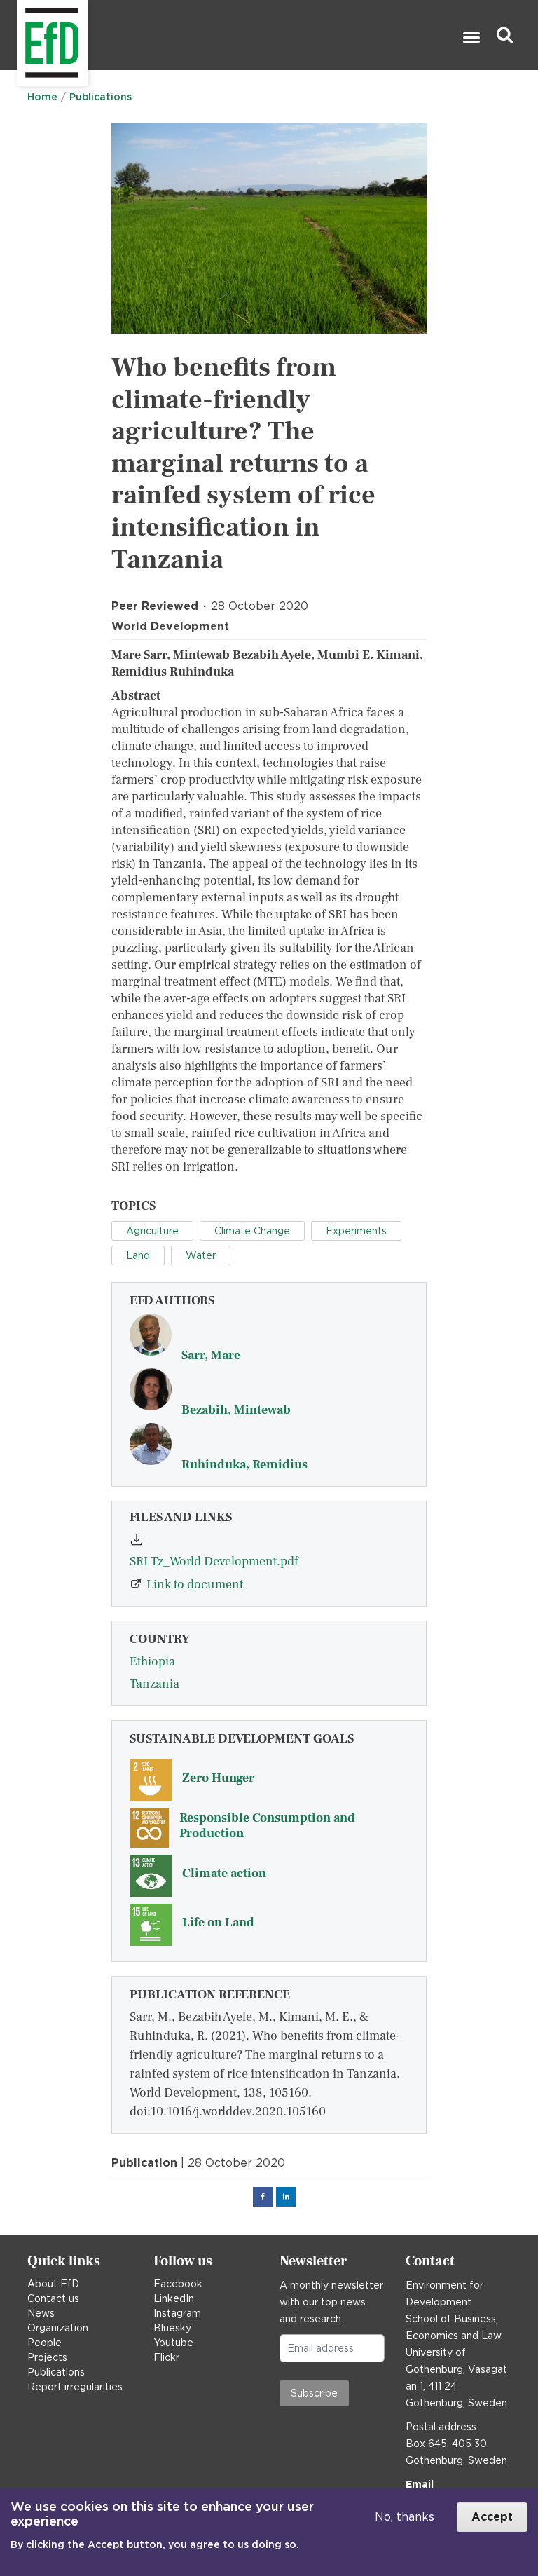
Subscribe (314, 2393)
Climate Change (252, 1231)
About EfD (53, 2284)
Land (138, 1255)
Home (42, 97)
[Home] (19, 35)
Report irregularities (75, 2387)
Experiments (356, 1231)
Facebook (178, 2284)
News (41, 2313)
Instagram (177, 2313)
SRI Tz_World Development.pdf (214, 1561)
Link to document (195, 1585)
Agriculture (152, 1231)
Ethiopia (152, 1662)
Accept (492, 2517)
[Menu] (471, 39)
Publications (101, 97)
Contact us (53, 2298)
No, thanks (405, 2517)
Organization (58, 2328)
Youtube (173, 2343)
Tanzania (154, 1684)
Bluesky (172, 2328)
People (44, 2343)
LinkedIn (174, 2298)
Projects (47, 2357)
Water (201, 1255)
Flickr (166, 2357)
